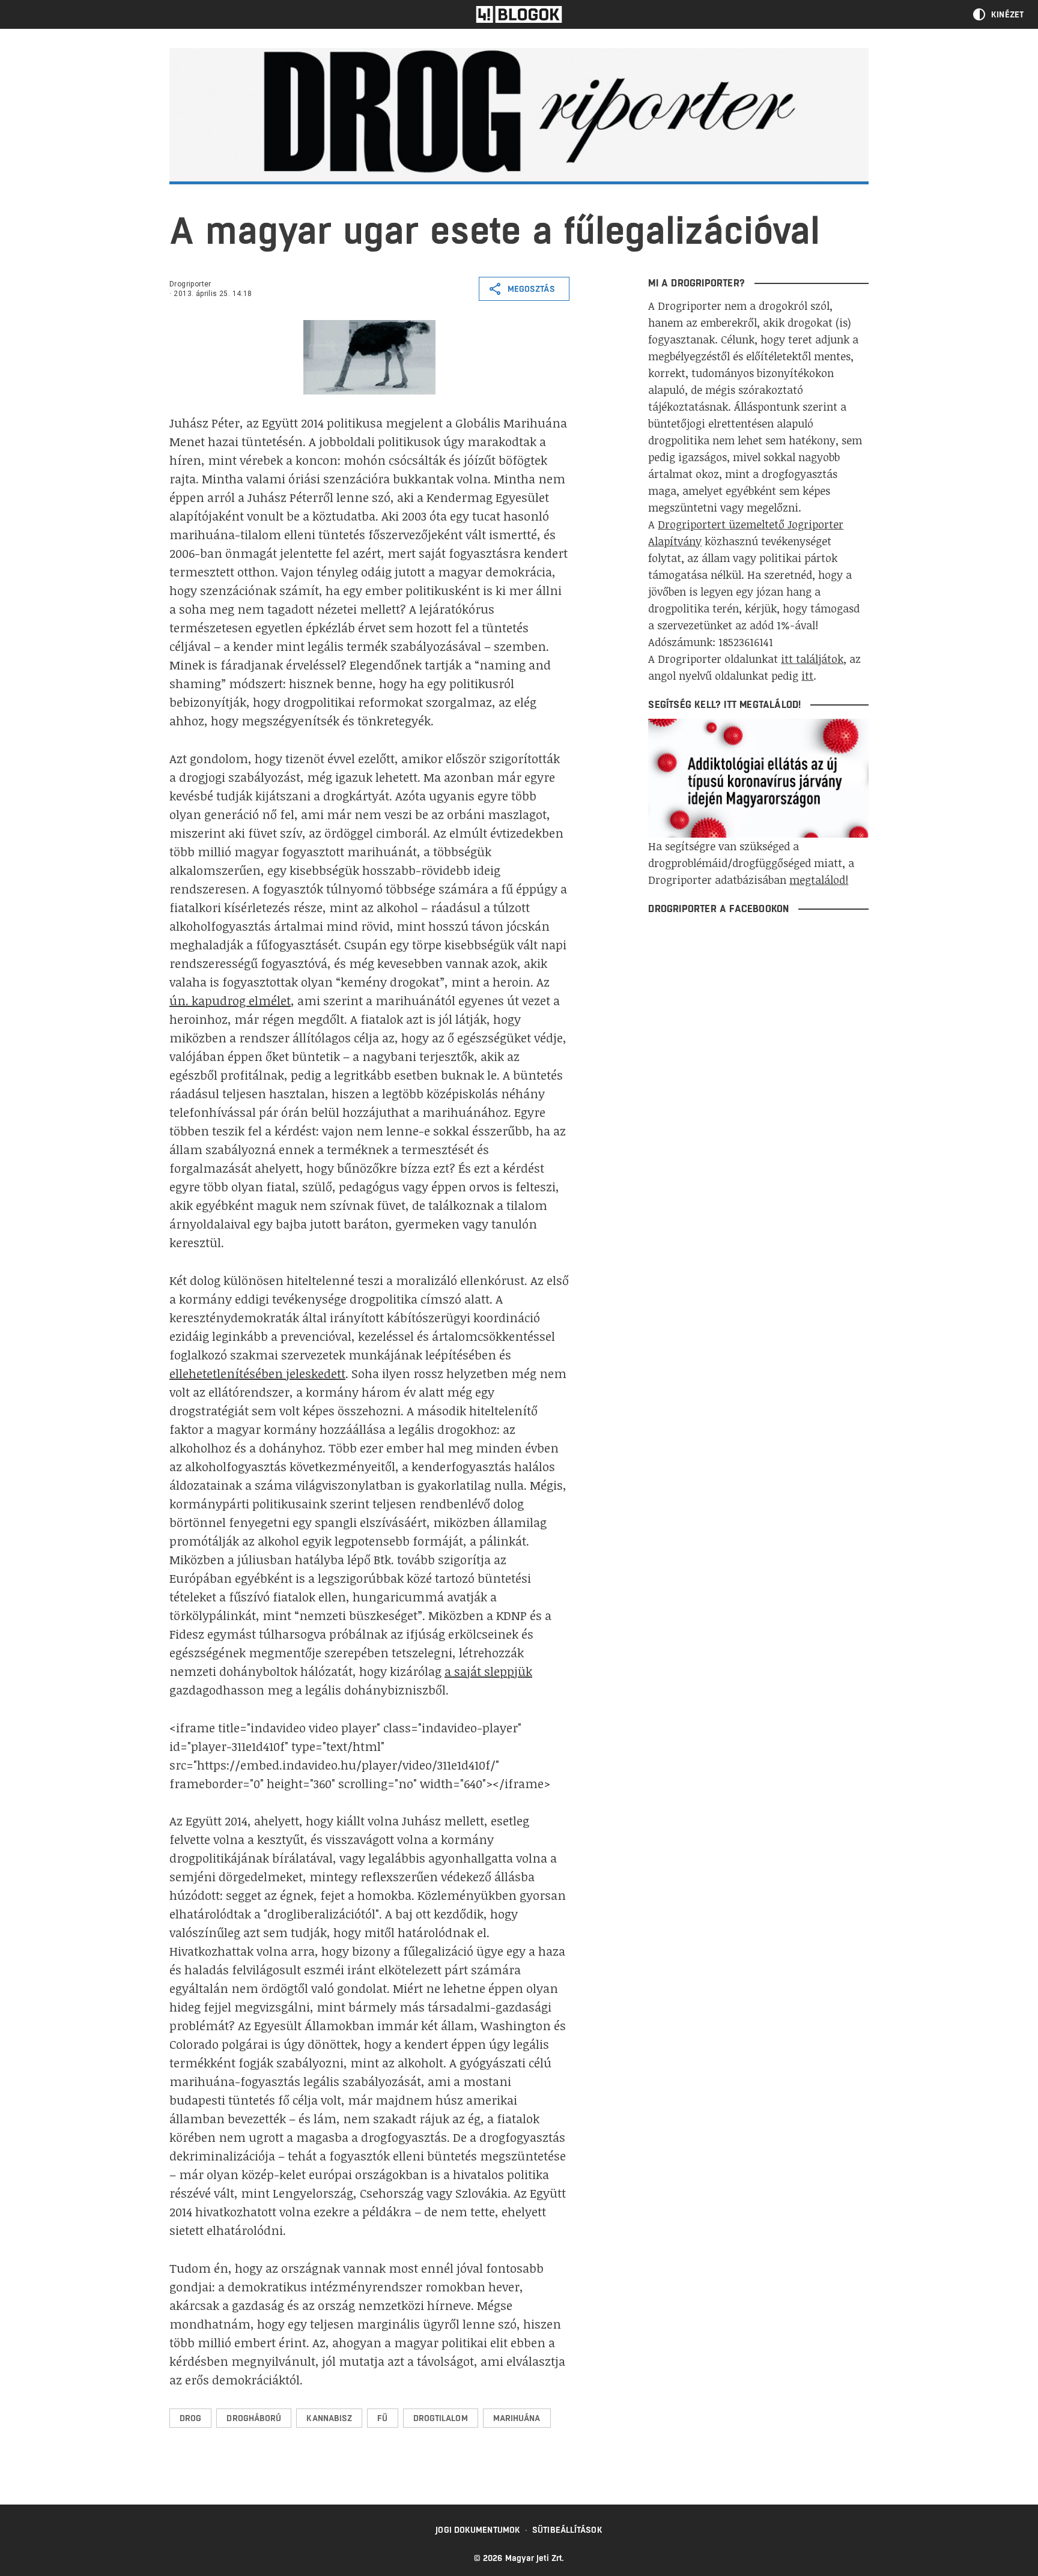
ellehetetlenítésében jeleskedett (257, 1373)
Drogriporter (190, 284)
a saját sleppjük (488, 1671)
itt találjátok (812, 659)
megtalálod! (819, 880)
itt (807, 676)
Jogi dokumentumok (478, 2530)
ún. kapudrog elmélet (230, 1000)
